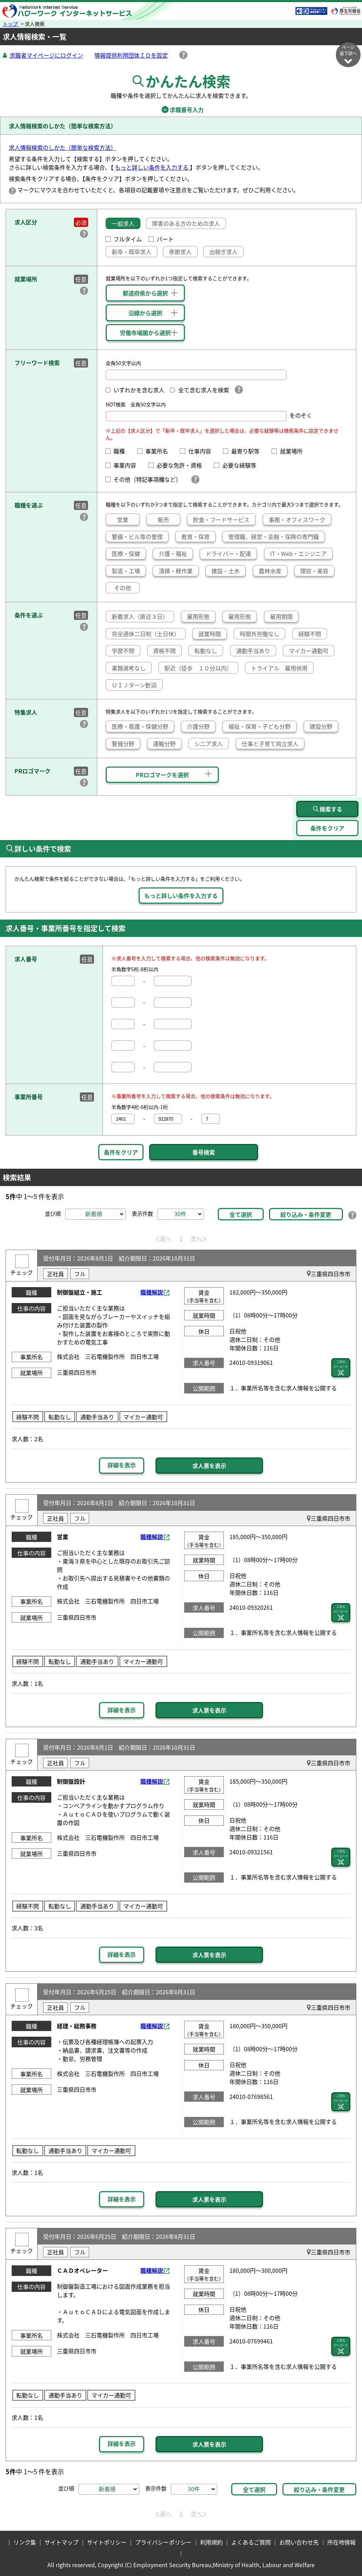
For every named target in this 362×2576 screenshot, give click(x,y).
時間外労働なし (259, 634)
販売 (163, 520)
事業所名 (159, 451)
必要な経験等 (242, 465)
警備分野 (123, 744)
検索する (331, 809)
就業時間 (210, 634)
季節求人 (180, 252)
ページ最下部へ (348, 50)
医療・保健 (126, 553)
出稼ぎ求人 (223, 252)
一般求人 (123, 223)
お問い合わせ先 (299, 2542)
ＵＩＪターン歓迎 (134, 685)
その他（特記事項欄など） (149, 479)
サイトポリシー (107, 2542)
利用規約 (211, 2542)
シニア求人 (209, 744)
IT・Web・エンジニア (298, 553)
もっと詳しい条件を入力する (152, 167)
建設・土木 (226, 571)
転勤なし (206, 651)
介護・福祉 (173, 553)
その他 (123, 588)
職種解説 (152, 1292)
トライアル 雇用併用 (279, 668)
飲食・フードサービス (221, 520)
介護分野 (198, 726)
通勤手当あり (253, 651)
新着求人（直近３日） (140, 616)
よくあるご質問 (251, 2542)
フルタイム (128, 239)
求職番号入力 (181, 110)
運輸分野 (164, 744)
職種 (122, 451)
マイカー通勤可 (309, 651)
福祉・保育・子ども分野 (259, 726)
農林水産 (270, 571)
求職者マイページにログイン (46, 55)
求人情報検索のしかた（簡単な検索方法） (63, 147)
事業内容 (128, 465)
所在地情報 (341, 2542)
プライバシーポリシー (163, 2542)
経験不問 (310, 634)
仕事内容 (202, 451)
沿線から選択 (145, 313)
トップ (11, 24)
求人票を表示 (209, 1466)
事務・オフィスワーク (297, 520)
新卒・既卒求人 (132, 252)
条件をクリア (121, 1152)
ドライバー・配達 (228, 553)
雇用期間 (281, 616)
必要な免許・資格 (182, 465)
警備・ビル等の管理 (137, 536)
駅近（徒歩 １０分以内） (198, 668)
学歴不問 (123, 651)
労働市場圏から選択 (145, 333)
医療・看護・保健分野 (140, 726)
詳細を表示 (122, 1465)
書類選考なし (129, 668)
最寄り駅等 (248, 451)
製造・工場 (126, 571)
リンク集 (25, 2542)
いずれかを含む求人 (139, 390)
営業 (123, 520)
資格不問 (164, 651)
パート (165, 239)
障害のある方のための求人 (186, 223)
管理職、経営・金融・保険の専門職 (274, 536)
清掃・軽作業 (176, 571)
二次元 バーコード (341, 1364)
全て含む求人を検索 (203, 390)
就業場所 (294, 451)
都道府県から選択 (145, 293)
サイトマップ (62, 2542)
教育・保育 (195, 536)
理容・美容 (314, 571)
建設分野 (321, 726)
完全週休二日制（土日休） (146, 634)
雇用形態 (198, 616)
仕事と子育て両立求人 (270, 744)
